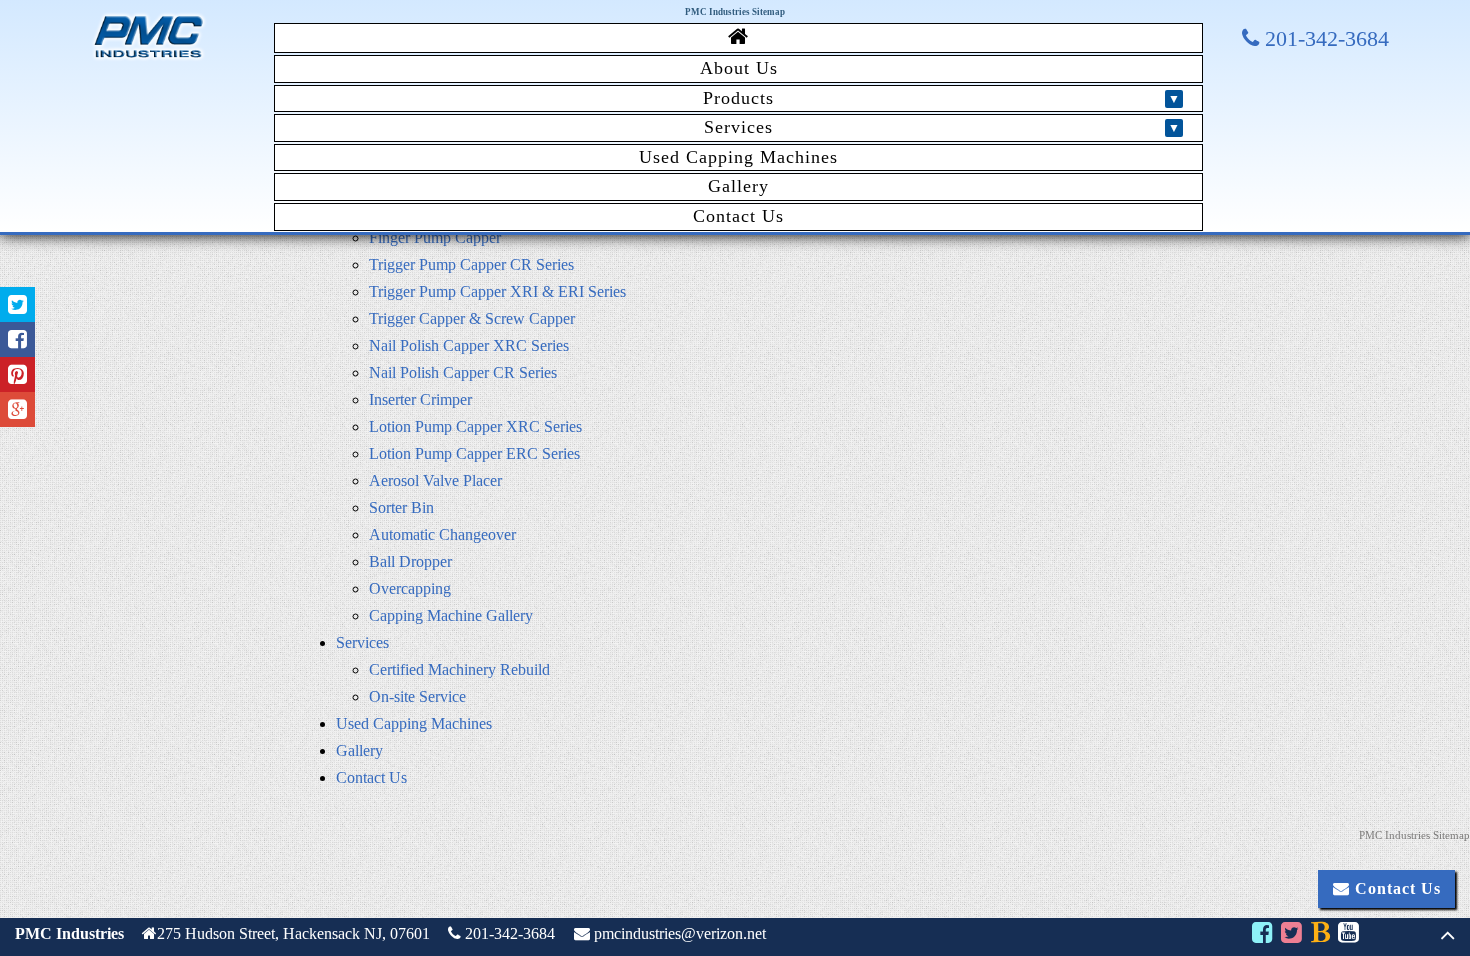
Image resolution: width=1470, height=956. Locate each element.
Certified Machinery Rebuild (459, 669)
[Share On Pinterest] (17, 374)
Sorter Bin (401, 507)
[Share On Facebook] (17, 339)
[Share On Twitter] (17, 304)
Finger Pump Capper (435, 237)
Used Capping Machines (738, 157)
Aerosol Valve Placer (435, 480)
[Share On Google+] (17, 409)
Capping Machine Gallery (451, 615)
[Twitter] (1291, 935)
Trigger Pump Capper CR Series (471, 264)
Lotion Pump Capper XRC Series (475, 426)
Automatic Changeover (442, 534)
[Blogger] (1319, 935)
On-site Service (417, 696)
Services (738, 127)
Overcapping (410, 588)
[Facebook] (1261, 935)
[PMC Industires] (148, 58)
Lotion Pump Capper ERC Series (474, 453)
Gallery (738, 186)
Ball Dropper (410, 561)
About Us (739, 68)
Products (738, 98)
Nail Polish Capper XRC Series (469, 345)
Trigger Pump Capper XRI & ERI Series (497, 291)
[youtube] (1348, 935)
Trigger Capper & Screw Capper (472, 318)
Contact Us (738, 216)
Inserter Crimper (420, 399)
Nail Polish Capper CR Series (463, 372)
